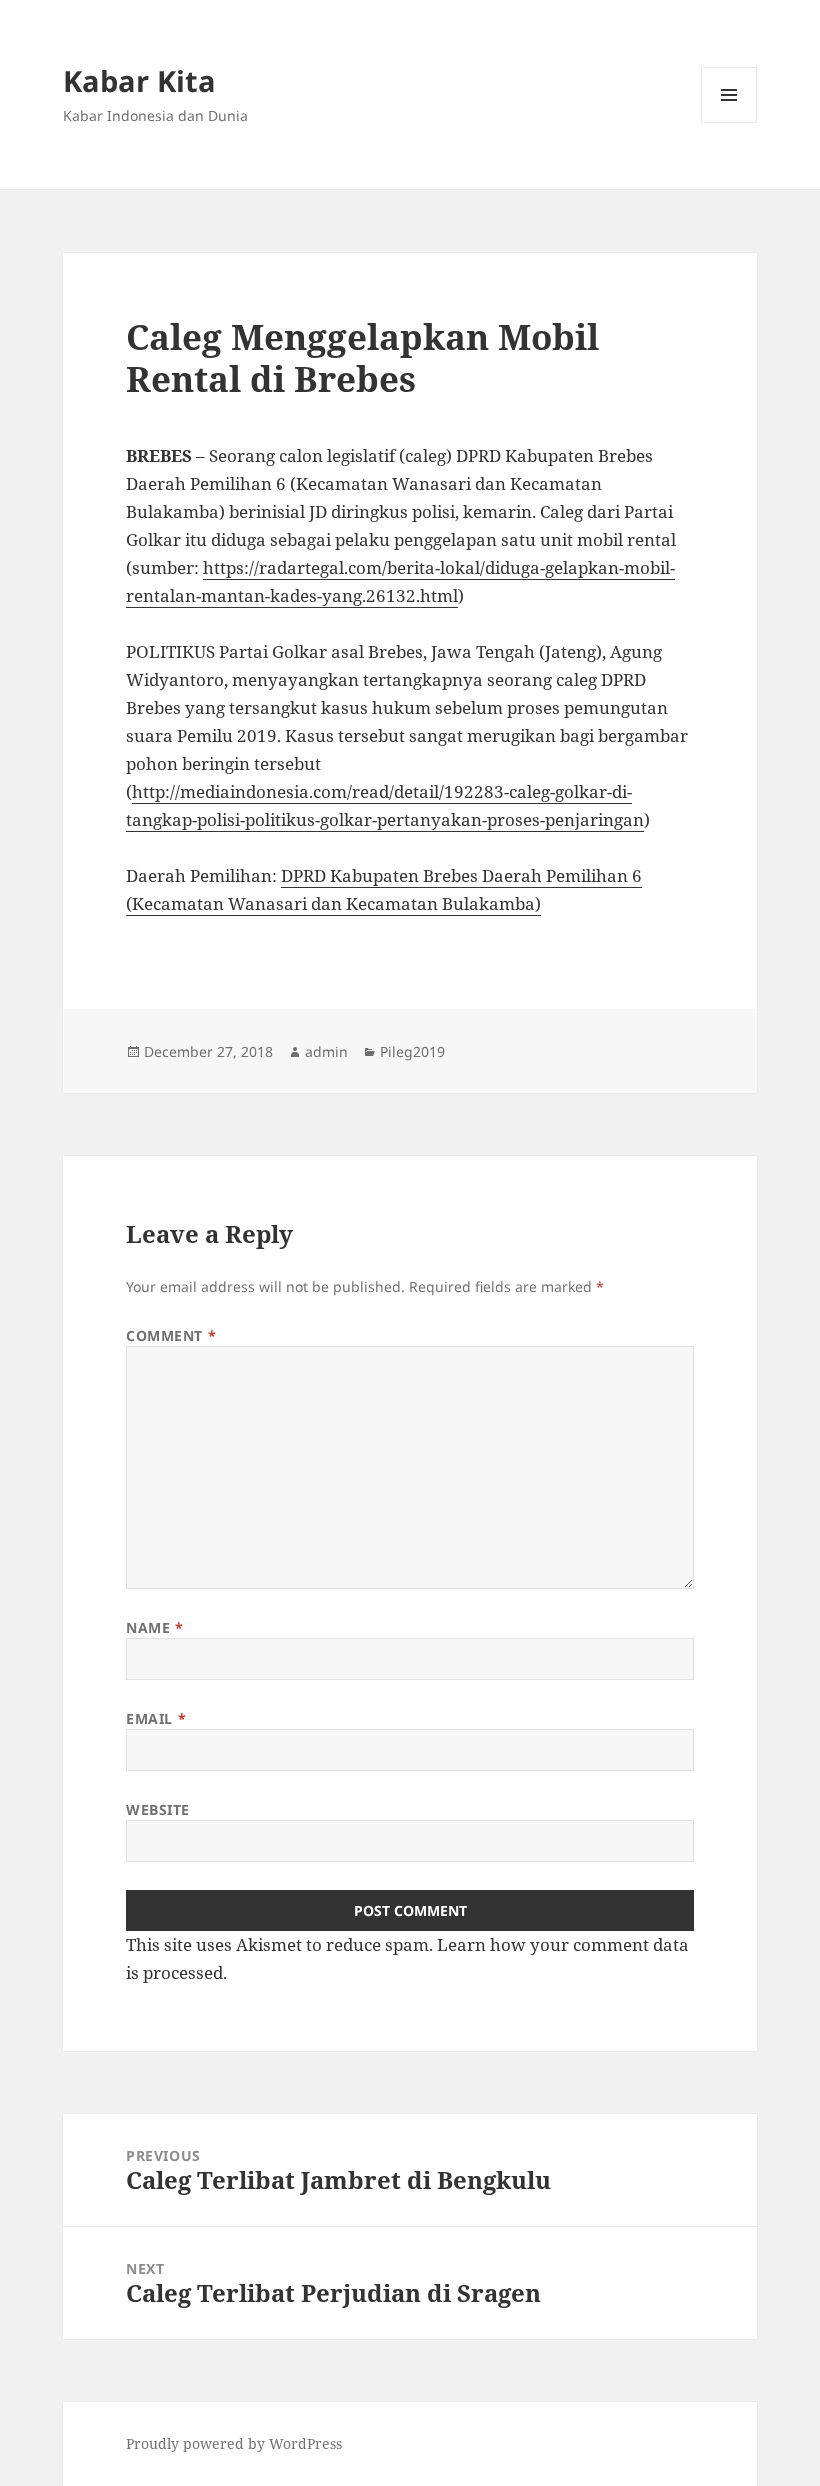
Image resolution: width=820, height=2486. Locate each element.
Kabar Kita (139, 80)
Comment (171, 1335)
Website (158, 1809)
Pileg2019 (412, 1051)
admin (326, 1051)
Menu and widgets (729, 122)
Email (156, 1718)
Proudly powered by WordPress (234, 2443)
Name (154, 1627)
